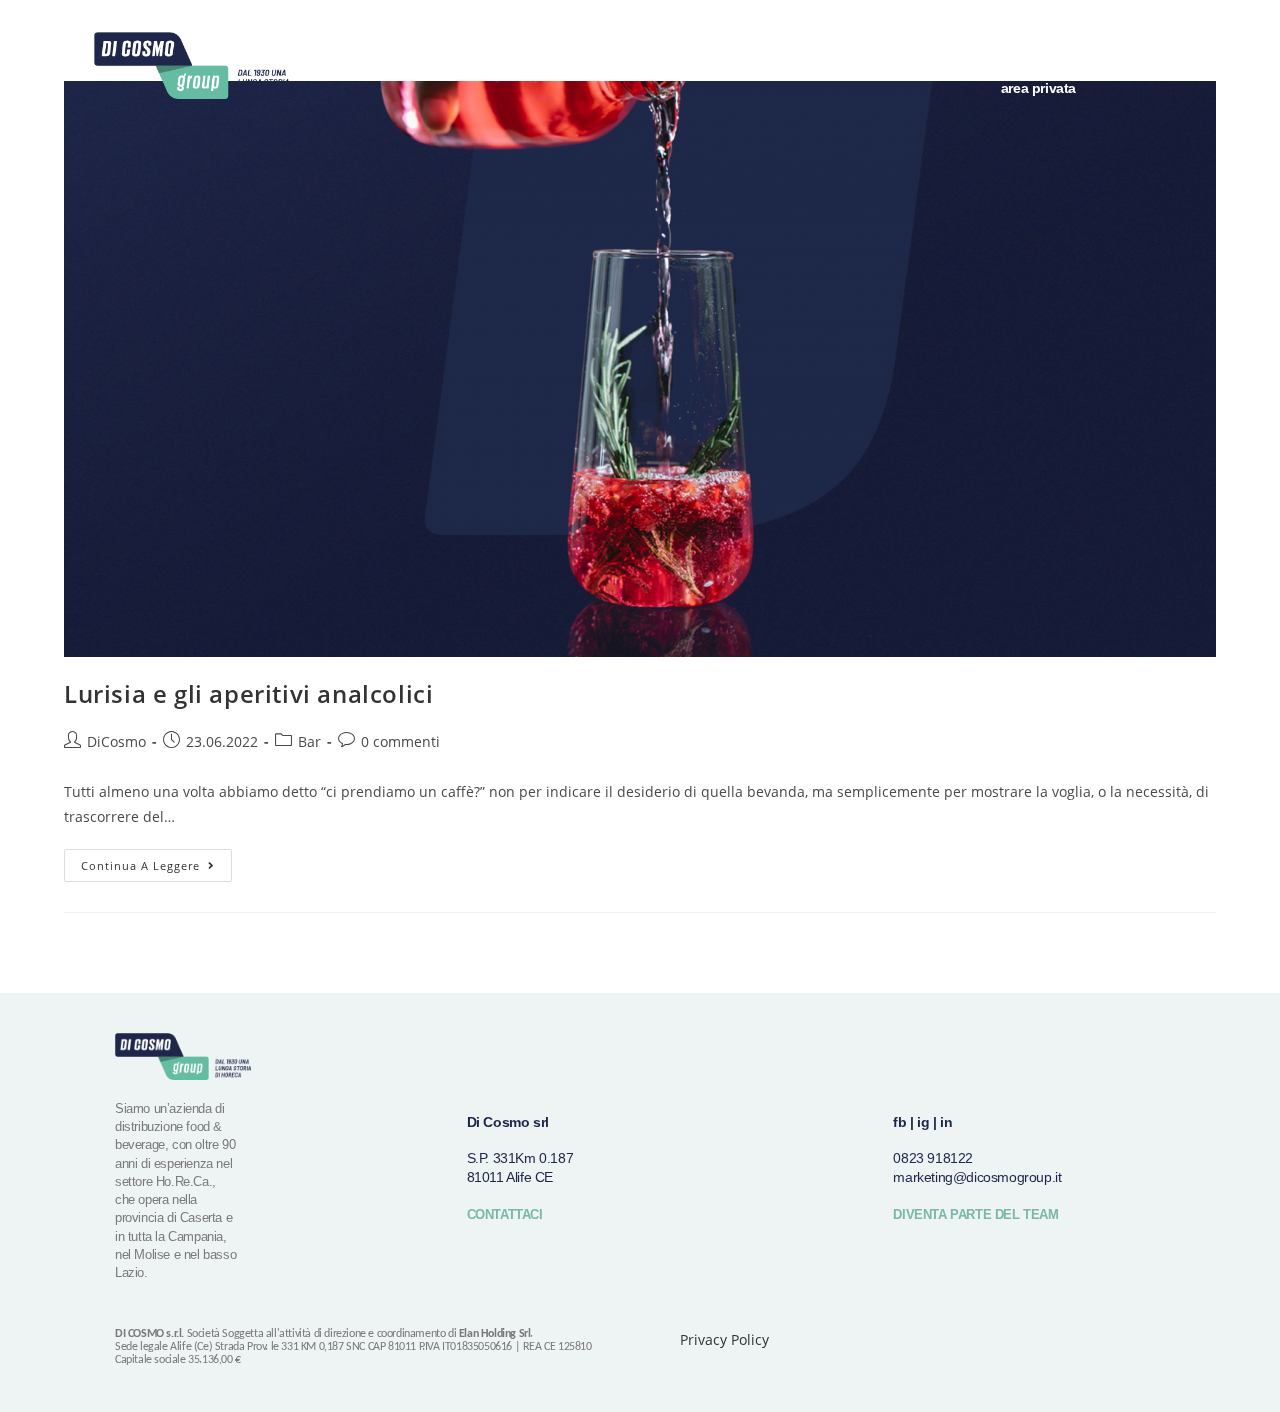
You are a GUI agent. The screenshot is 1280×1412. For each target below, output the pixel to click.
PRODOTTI (962, 42)
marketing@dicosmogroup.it (977, 1177)
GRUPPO (885, 42)
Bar (309, 741)
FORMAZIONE (1121, 42)
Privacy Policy (724, 1339)
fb (899, 1122)
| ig (919, 1122)
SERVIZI (1036, 42)
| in (942, 1122)
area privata (1038, 88)
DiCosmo (116, 741)
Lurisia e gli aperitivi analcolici (248, 693)
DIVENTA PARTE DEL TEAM (975, 1214)
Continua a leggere (156, 861)
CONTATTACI (505, 1214)
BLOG (1200, 42)
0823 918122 (933, 1158)
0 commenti (400, 741)
